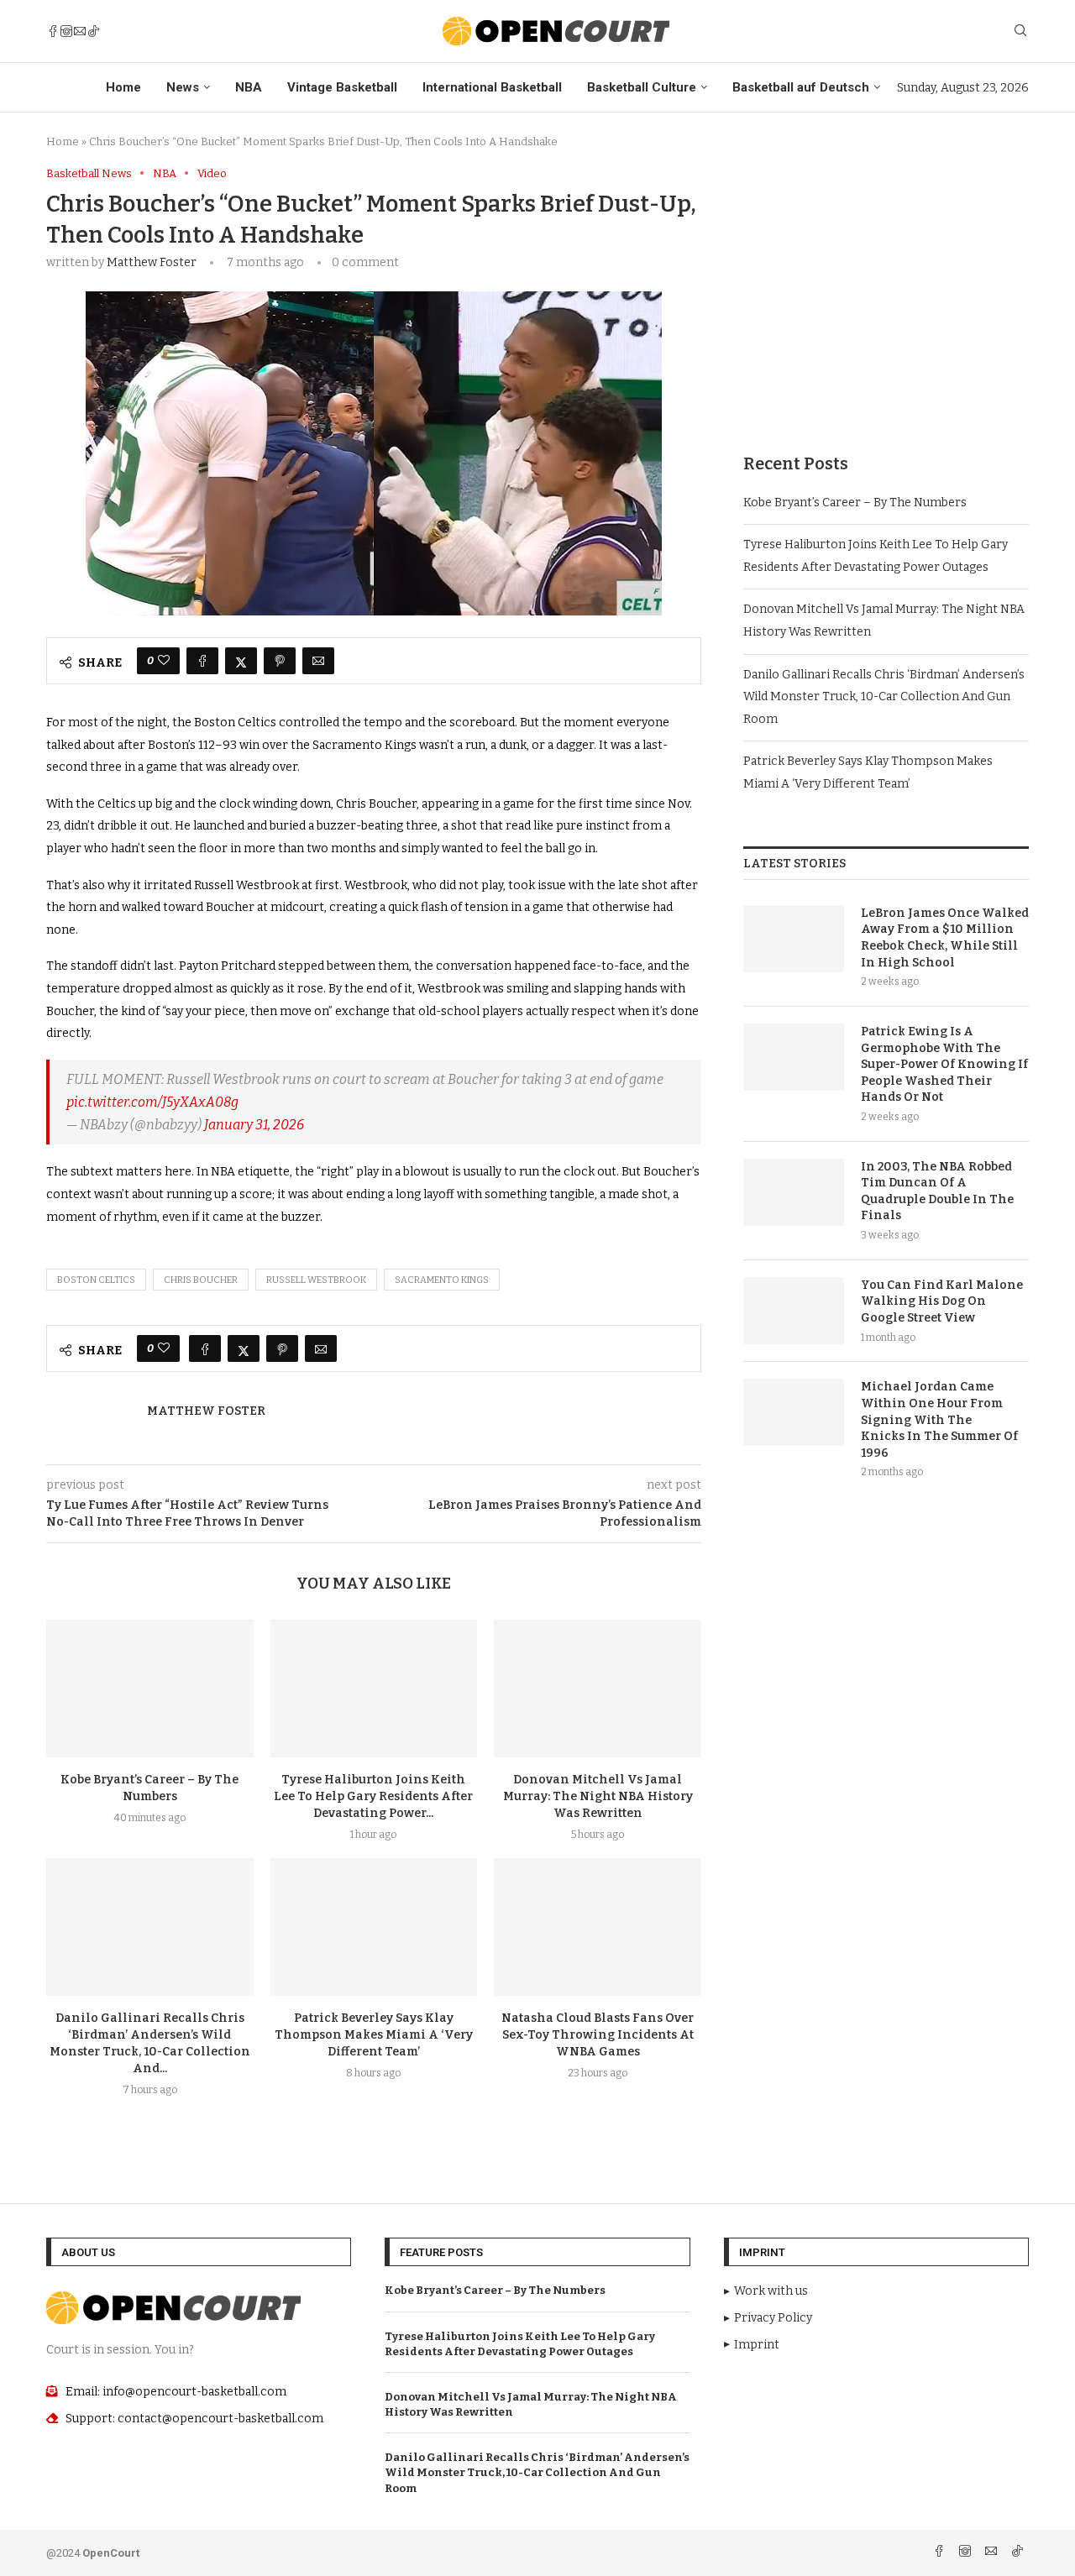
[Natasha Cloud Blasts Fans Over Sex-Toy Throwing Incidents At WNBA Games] (598, 1927)
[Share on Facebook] (202, 661)
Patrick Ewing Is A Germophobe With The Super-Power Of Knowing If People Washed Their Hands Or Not (944, 1064)
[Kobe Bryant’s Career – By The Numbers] (150, 1689)
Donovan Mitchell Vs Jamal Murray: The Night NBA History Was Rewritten (598, 1796)
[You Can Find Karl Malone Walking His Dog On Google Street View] (794, 1311)
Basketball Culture (642, 87)
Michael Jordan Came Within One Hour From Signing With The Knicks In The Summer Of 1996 (939, 1419)
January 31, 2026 (254, 1125)
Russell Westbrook (316, 1280)
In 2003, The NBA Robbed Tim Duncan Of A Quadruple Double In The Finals (937, 1191)
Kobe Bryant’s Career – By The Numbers (855, 503)
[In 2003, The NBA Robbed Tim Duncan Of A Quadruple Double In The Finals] (794, 1192)
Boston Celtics (96, 1280)
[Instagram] (66, 31)
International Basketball (492, 87)
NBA (249, 87)
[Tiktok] (93, 31)
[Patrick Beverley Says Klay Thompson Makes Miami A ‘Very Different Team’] (374, 1927)
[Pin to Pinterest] (280, 661)
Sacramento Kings (442, 1280)
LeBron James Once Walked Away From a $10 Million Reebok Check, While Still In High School (945, 938)
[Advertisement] (886, 285)
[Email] (80, 31)
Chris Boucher (201, 1280)
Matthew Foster (152, 262)
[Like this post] (164, 661)
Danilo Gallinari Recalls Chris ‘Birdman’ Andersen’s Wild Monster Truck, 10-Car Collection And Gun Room (884, 697)
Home (123, 87)
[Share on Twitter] (241, 661)
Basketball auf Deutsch (801, 87)
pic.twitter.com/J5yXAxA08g (152, 1102)
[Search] (1020, 31)
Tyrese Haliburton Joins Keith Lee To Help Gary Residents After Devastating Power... (373, 1796)
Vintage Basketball (342, 87)
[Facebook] (53, 31)
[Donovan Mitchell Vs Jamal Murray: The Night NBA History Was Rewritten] (598, 1689)
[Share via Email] (318, 661)
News (183, 87)
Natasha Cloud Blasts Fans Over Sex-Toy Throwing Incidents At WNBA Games (598, 2035)
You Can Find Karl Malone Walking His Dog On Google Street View (942, 1301)
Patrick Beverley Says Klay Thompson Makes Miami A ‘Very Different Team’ (374, 2035)
